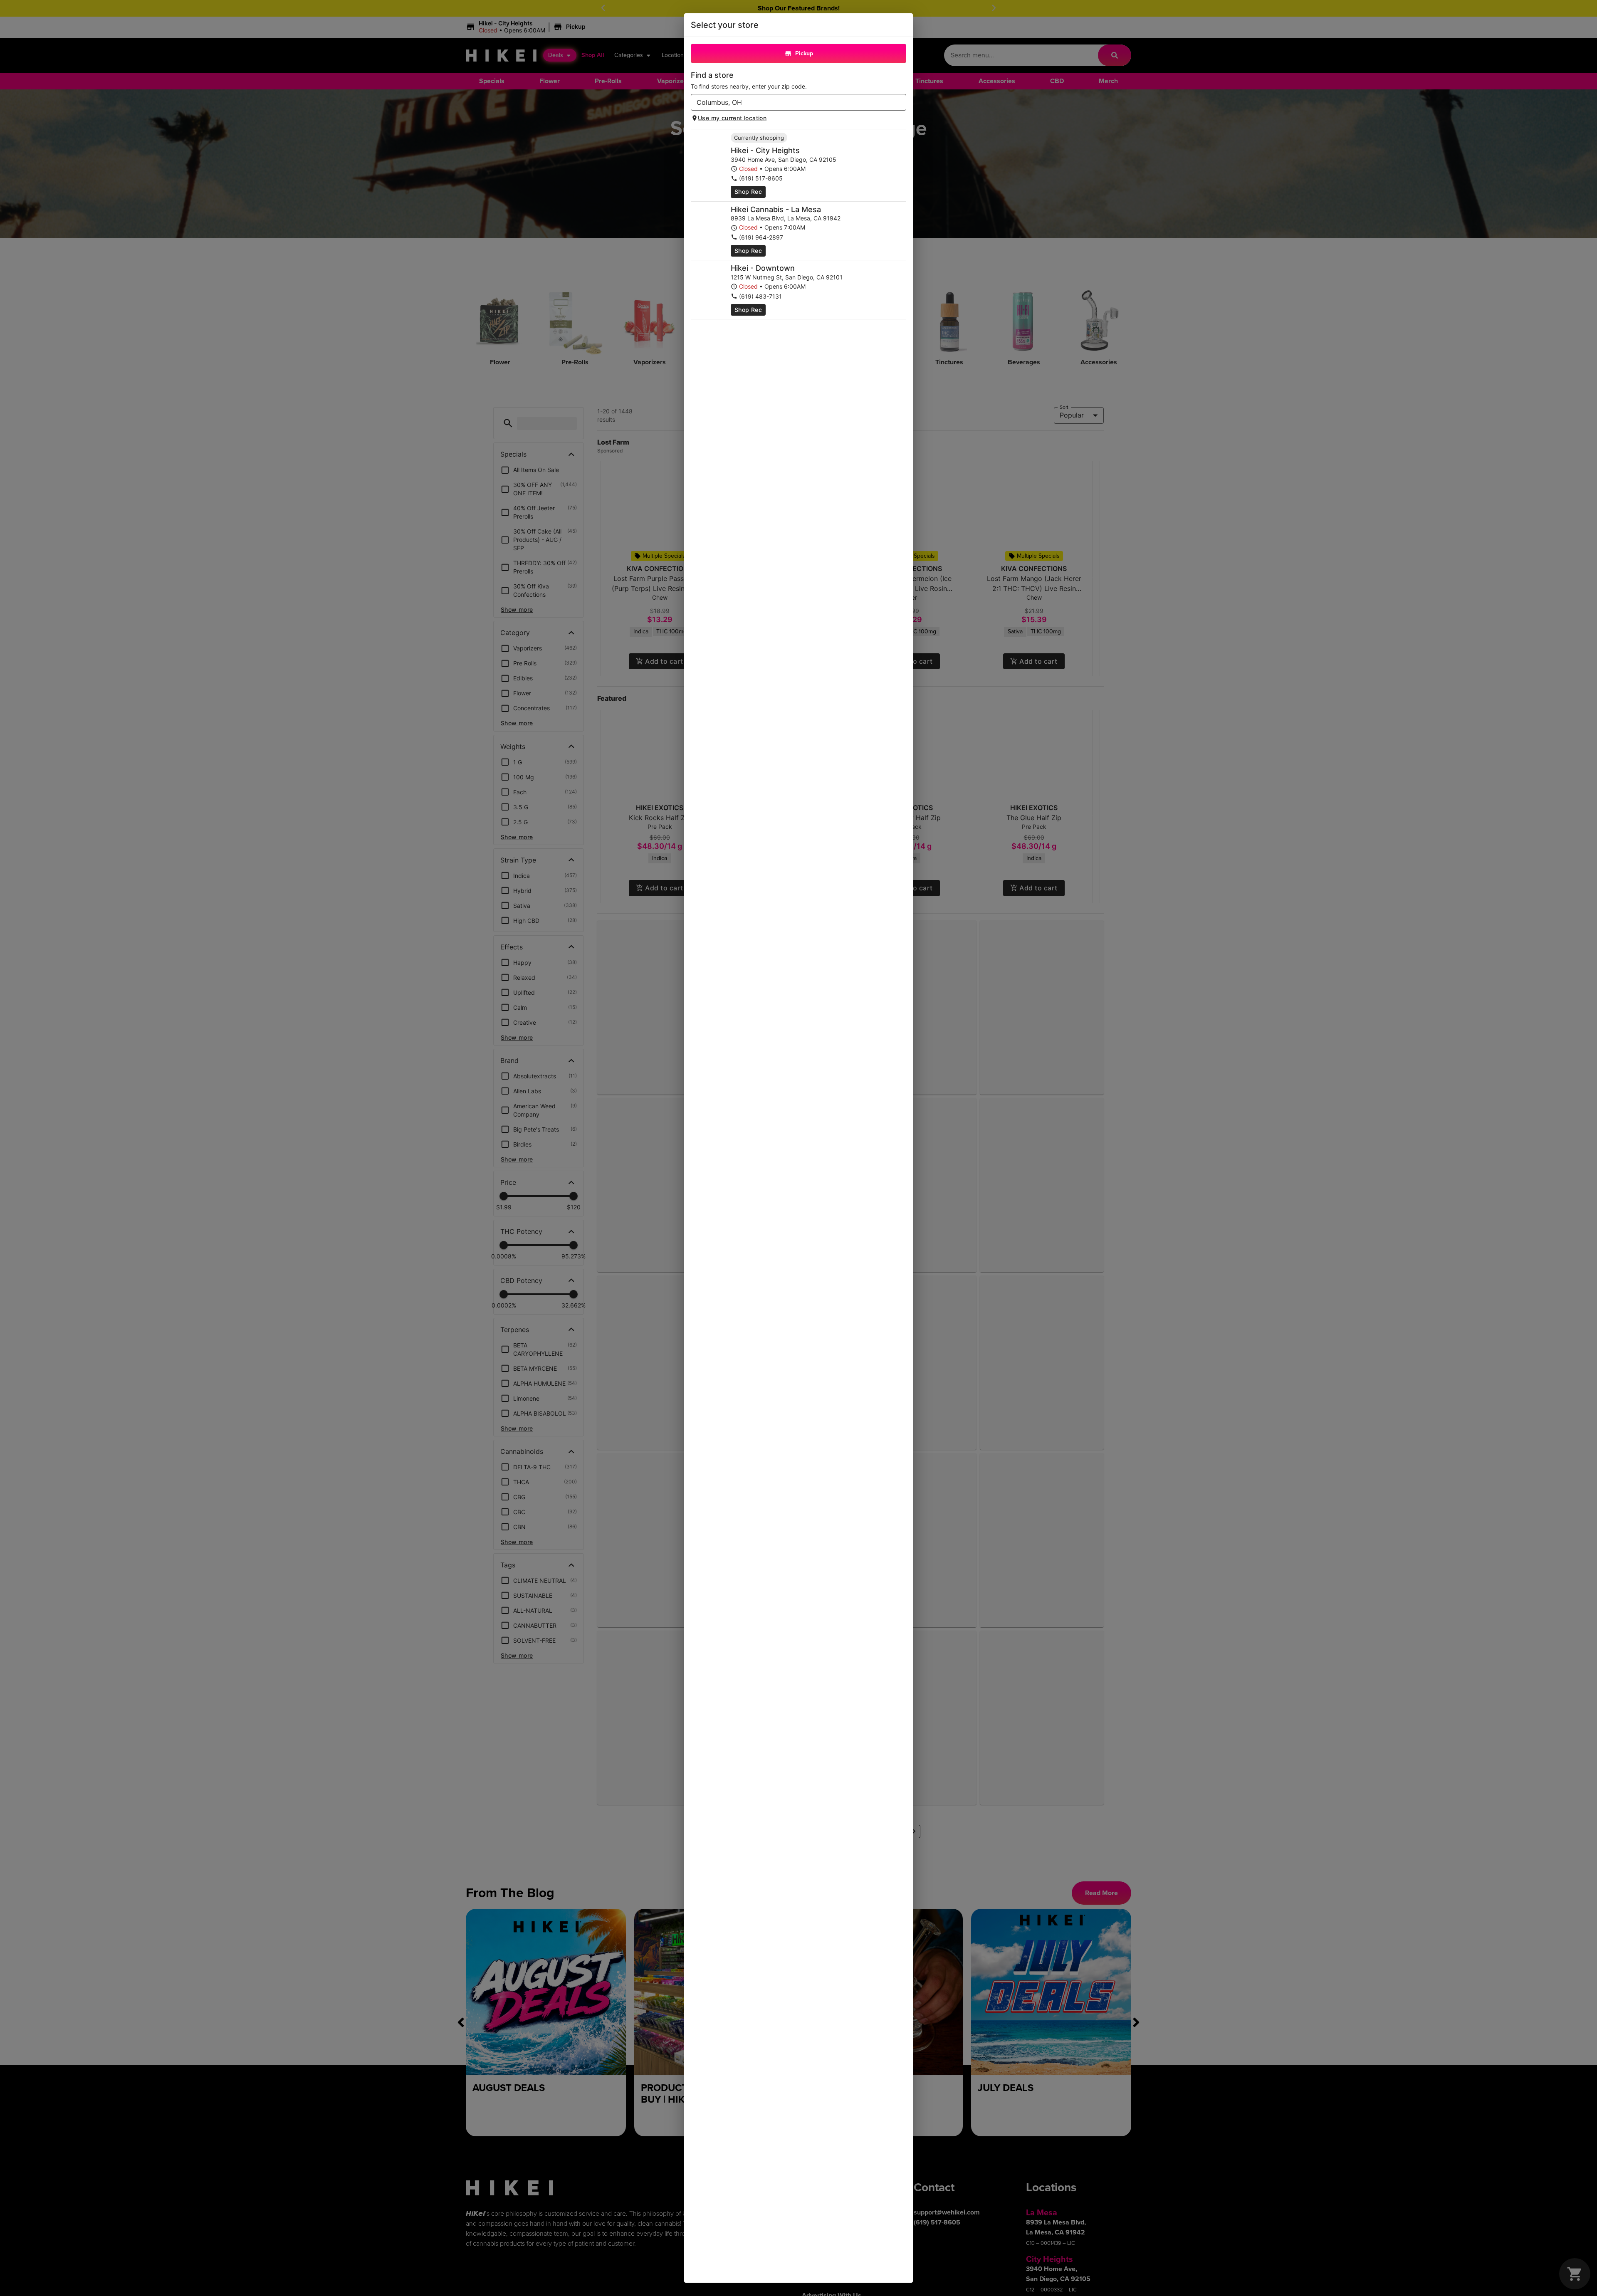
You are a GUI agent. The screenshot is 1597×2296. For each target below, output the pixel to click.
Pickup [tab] (804, 53)
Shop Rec (748, 192)
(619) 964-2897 (761, 237)
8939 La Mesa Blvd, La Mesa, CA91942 (786, 218)
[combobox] (792, 102)
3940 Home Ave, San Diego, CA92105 (784, 159)
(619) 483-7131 (760, 296)
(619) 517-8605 (761, 178)
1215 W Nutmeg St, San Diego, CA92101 (787, 277)
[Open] (900, 103)
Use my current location (732, 118)
